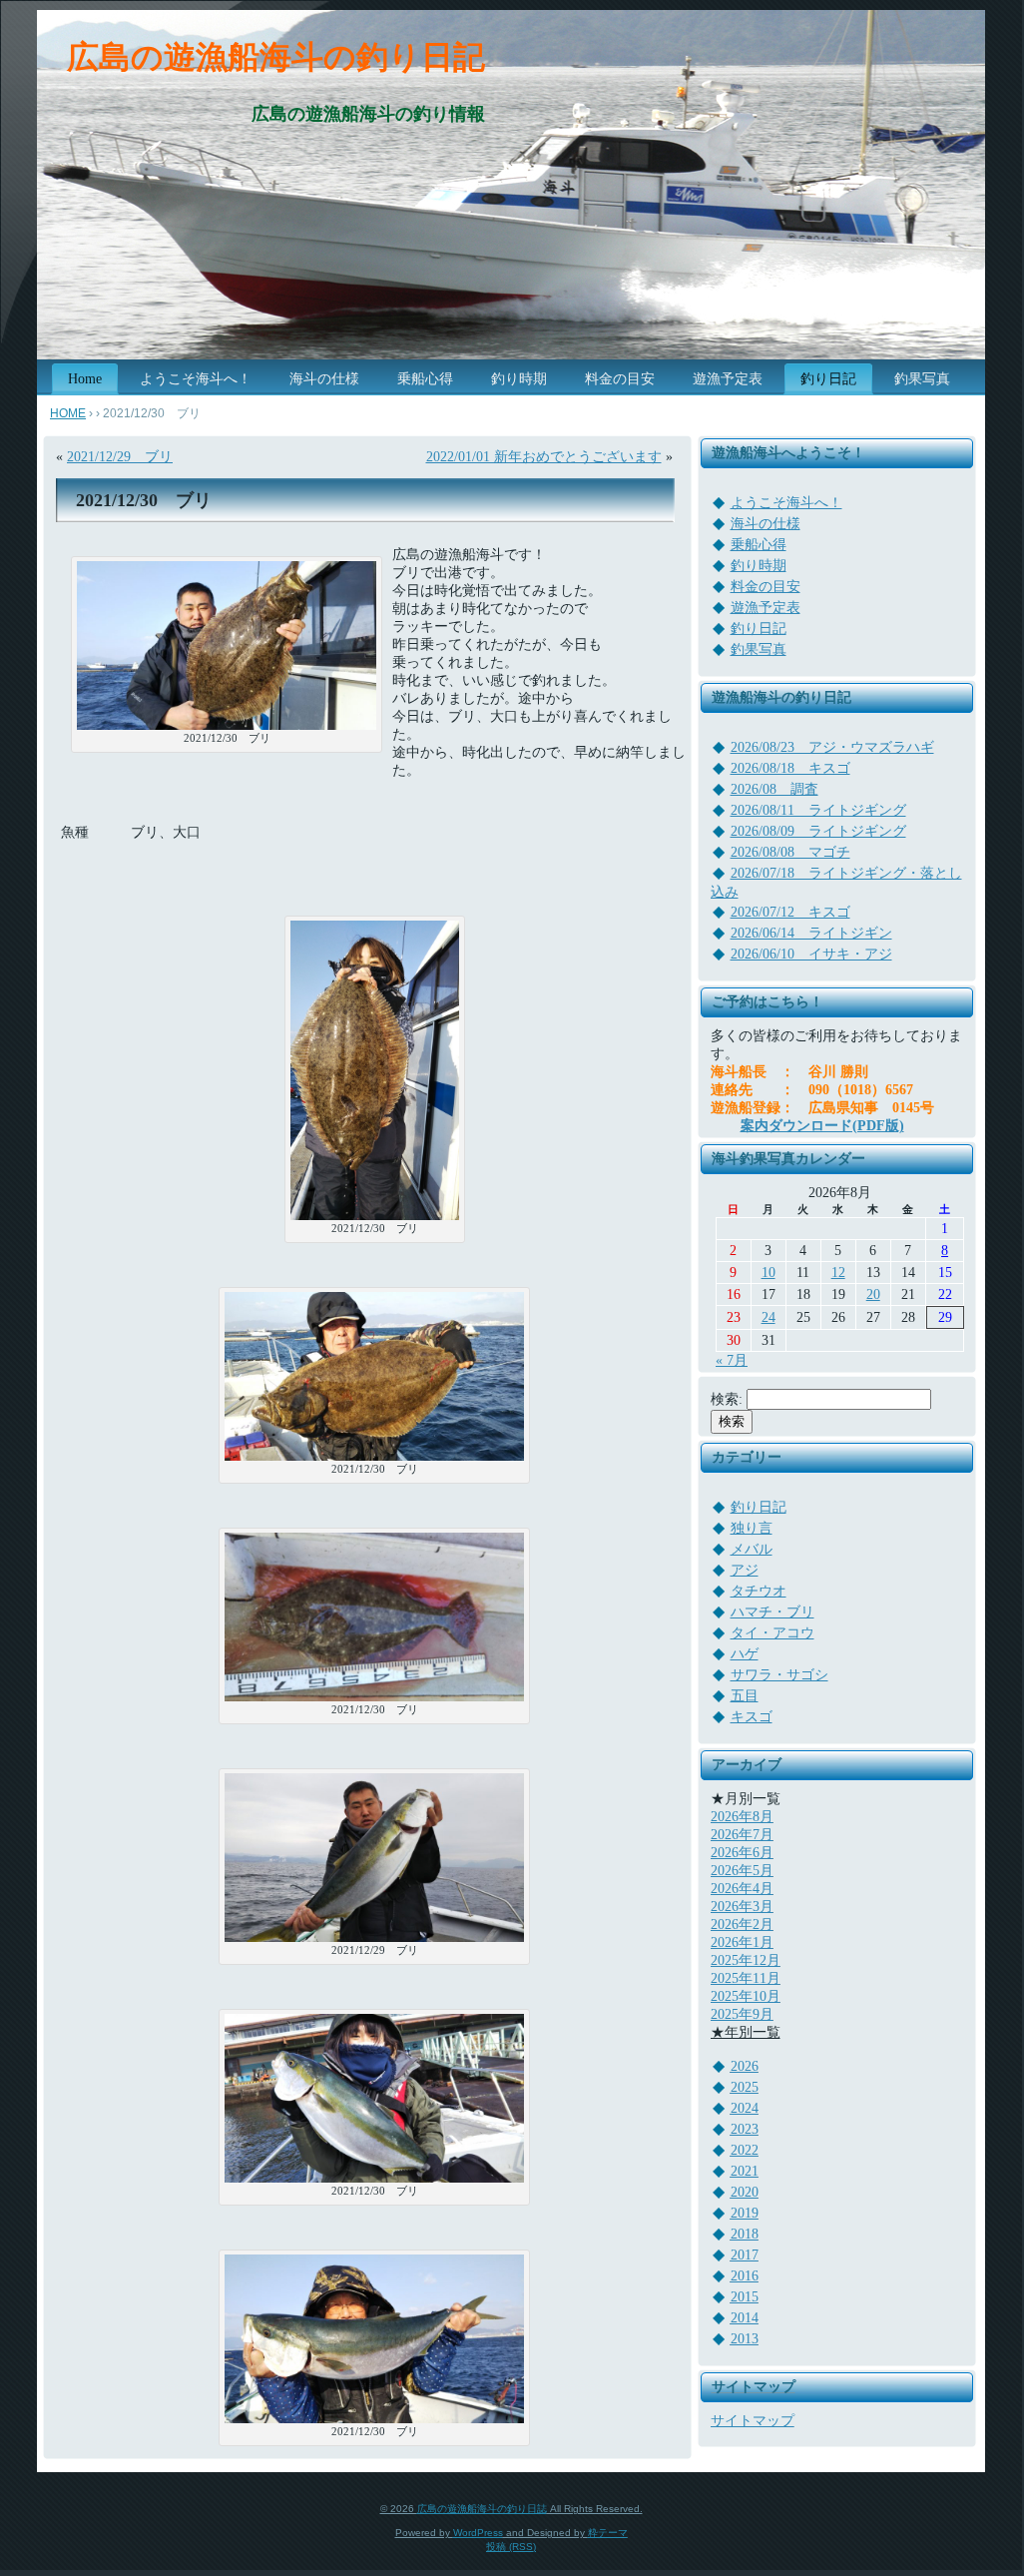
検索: (727, 1399)
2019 (745, 2213)
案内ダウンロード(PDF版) (822, 1126)
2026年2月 (742, 1925)
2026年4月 (742, 1889)
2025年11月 (746, 1978)
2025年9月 (742, 2014)
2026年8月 (742, 1817)
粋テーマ (608, 2533)
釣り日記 (759, 629)
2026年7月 (742, 1835)
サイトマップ (753, 2421)
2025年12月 (746, 1960)
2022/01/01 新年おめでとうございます (544, 457)
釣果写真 (759, 649)
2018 (745, 2234)
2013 (745, 2339)
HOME (68, 413)
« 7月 (732, 1360)
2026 (745, 2066)
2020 (745, 2192)
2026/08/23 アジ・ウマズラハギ (832, 747)
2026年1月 (742, 1942)
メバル (752, 1549)
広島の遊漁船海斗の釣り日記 (276, 57)
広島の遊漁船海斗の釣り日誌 (482, 2509)
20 (873, 1294)
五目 (745, 1696)
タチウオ (759, 1591)
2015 (745, 2297)
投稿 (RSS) (511, 2547)
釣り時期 (759, 566)
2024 (745, 2108)
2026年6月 (742, 1853)
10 (768, 1273)
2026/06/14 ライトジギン (811, 933)
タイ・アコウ (772, 1633)
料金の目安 (766, 587)
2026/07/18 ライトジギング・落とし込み (836, 883)
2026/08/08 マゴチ (790, 852)
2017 (745, 2255)
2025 (745, 2087)
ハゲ (745, 1654)
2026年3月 (742, 1907)
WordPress (478, 2533)
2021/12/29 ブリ (120, 457)
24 (768, 1317)
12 (838, 1273)
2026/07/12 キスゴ (790, 912)
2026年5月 (742, 1871)
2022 (745, 2150)
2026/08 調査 (774, 789)
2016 (745, 2276)
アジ (745, 1570)
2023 (745, 2129)
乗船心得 (759, 545)
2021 (745, 2171)
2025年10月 (746, 1996)
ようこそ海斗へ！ (786, 503)
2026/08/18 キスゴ (790, 768)
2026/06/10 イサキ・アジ (811, 954)
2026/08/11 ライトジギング (818, 810)
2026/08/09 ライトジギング (818, 831)
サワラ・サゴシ (779, 1675)
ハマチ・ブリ (772, 1612)
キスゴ (752, 1717)
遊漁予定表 (766, 608)
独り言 (752, 1528)
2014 (745, 2318)
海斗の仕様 (766, 524)
